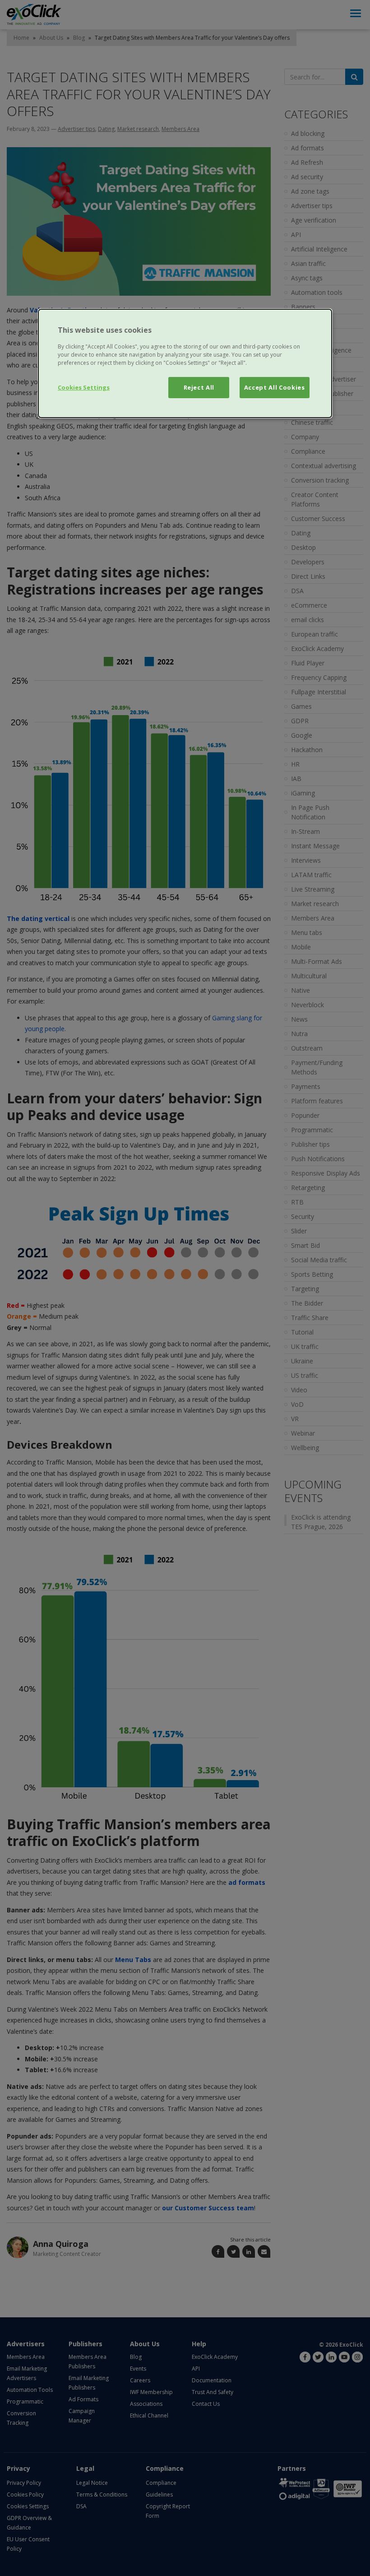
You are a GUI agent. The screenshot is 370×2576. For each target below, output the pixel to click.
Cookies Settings (84, 387)
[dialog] (185, 363)
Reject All (199, 387)
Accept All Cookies (275, 387)
